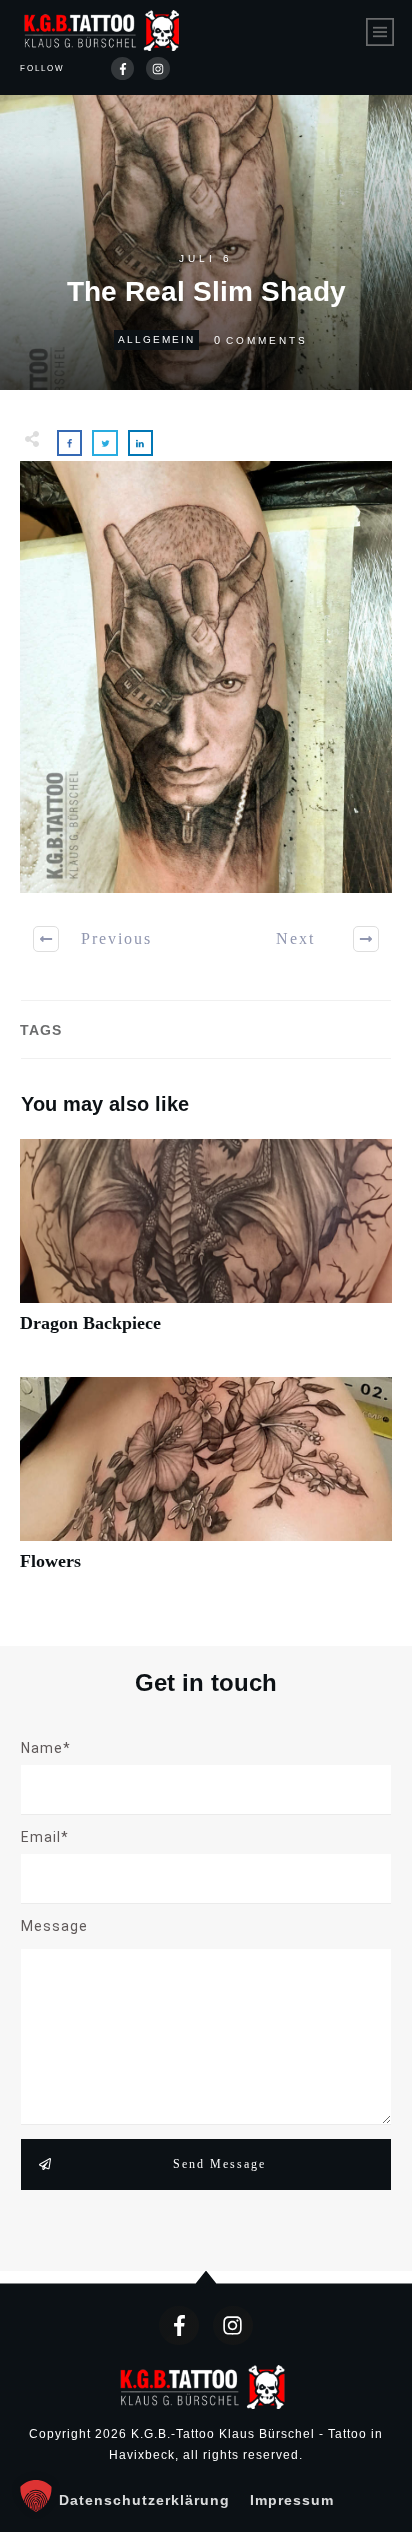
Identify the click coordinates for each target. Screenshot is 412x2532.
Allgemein (156, 339)
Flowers (206, 1485)
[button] (36, 2496)
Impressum (292, 2500)
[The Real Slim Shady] (206, 677)
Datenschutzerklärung (144, 2500)
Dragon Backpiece (206, 1247)
